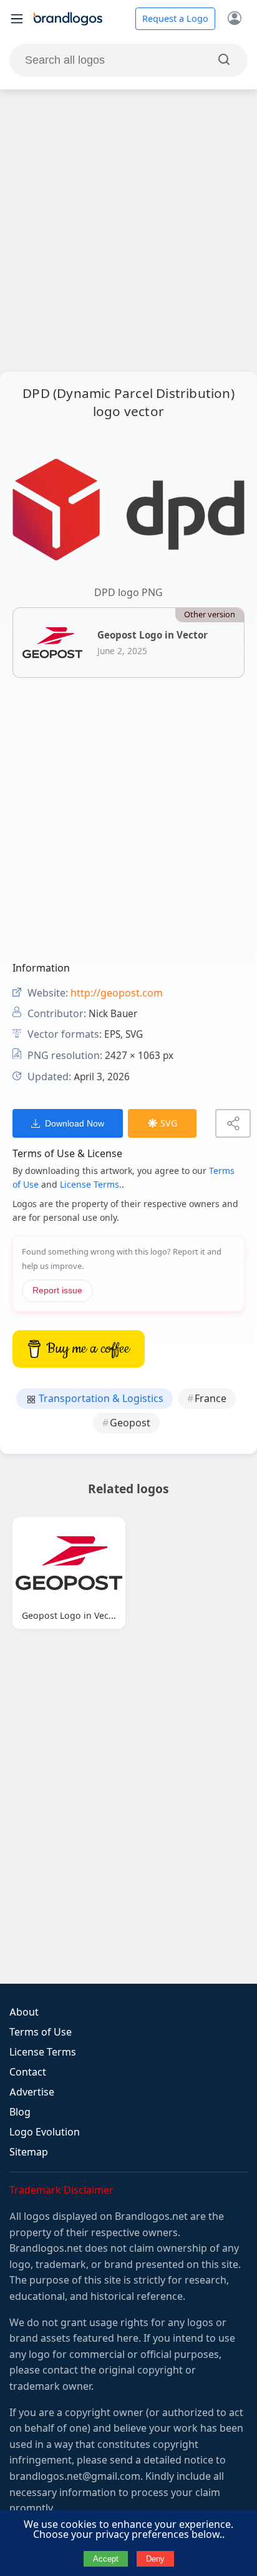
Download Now (75, 1123)
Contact (28, 2072)
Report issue (57, 1290)
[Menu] (17, 19)
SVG (169, 1123)
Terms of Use (41, 2032)
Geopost (130, 1423)
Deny (155, 2559)
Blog (20, 2112)
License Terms (43, 2052)
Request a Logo (175, 19)
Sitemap (29, 2152)
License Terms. (91, 1185)
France (211, 1399)
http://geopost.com (117, 993)
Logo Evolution (45, 2132)
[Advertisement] (128, 231)
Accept (106, 2559)
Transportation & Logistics (100, 1399)
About (24, 2012)
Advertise (32, 2092)
